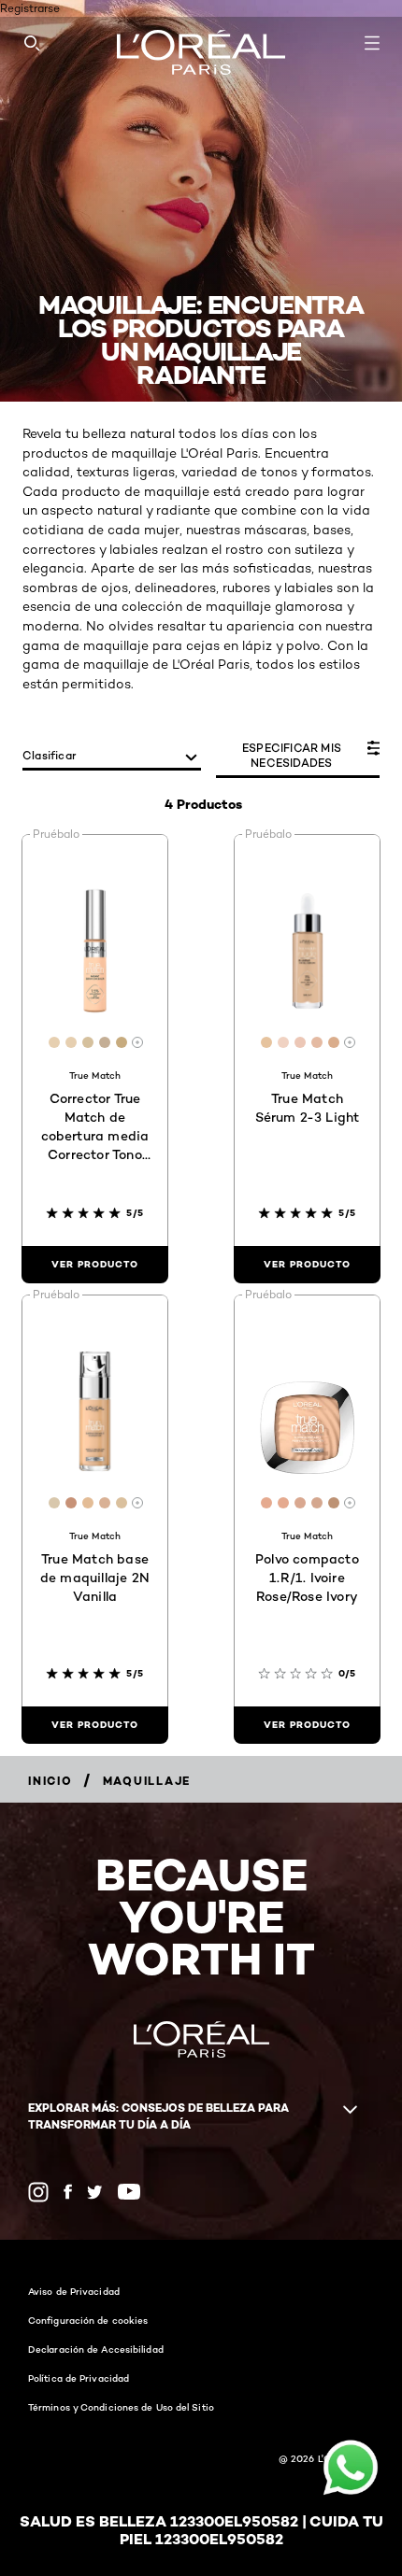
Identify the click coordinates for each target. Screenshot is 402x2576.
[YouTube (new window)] (129, 2192)
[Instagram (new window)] (38, 2192)
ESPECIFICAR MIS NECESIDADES (292, 755)
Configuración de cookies (88, 2320)
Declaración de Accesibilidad (96, 2349)
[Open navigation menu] (372, 43)
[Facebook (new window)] (68, 2192)
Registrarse (30, 8)
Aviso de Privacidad (74, 2291)
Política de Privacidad (79, 2378)
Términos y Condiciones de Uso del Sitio (121, 2407)
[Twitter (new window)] (95, 2192)
